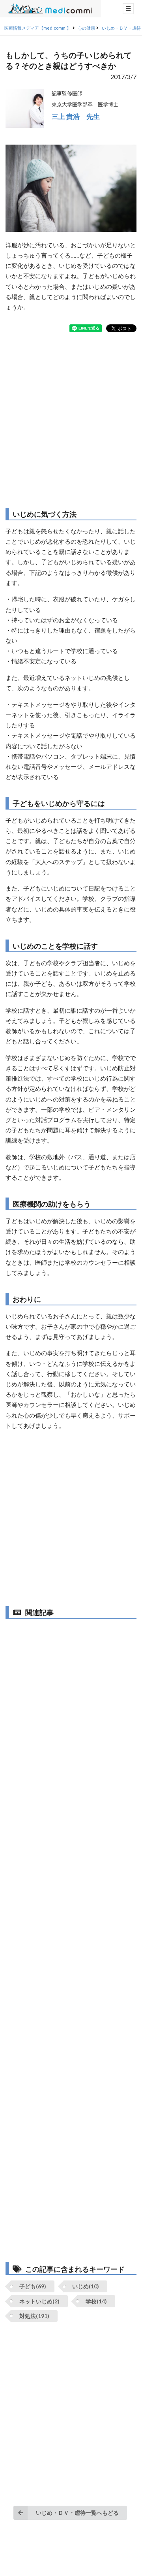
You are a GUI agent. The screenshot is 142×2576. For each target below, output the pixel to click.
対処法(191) (34, 2316)
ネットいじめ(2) (39, 2301)
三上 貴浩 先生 (76, 116)
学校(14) (96, 2301)
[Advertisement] (71, 420)
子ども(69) (33, 2286)
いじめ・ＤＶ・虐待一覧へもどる (77, 2513)
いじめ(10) (86, 2286)
